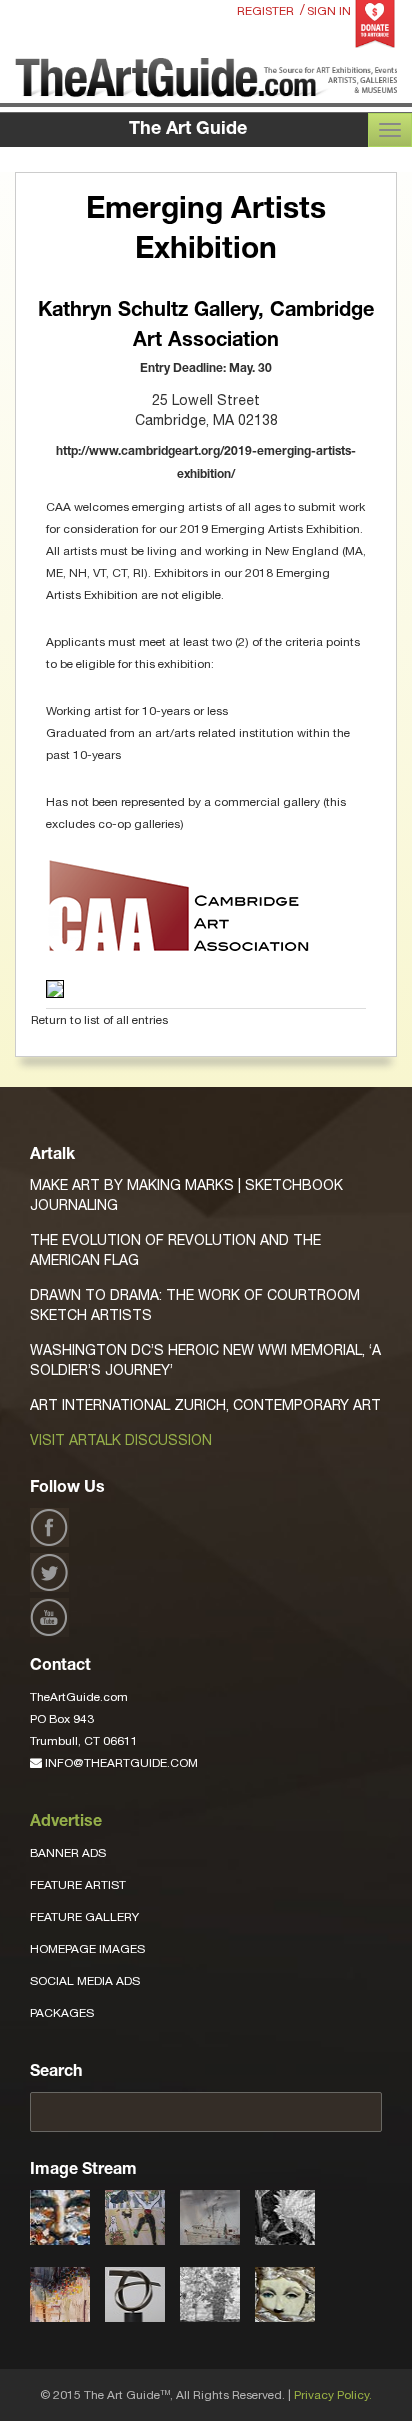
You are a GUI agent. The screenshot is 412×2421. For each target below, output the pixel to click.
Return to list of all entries (99, 1020)
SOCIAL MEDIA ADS (85, 1981)
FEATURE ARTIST (78, 1885)
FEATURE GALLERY (84, 1917)
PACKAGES (62, 2013)
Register (265, 11)
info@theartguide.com (120, 1763)
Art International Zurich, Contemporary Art (205, 1405)
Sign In (329, 11)
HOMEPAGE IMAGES (87, 1949)
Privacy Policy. (333, 2395)
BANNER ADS (68, 1853)
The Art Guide (188, 130)
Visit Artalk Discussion (121, 1440)
